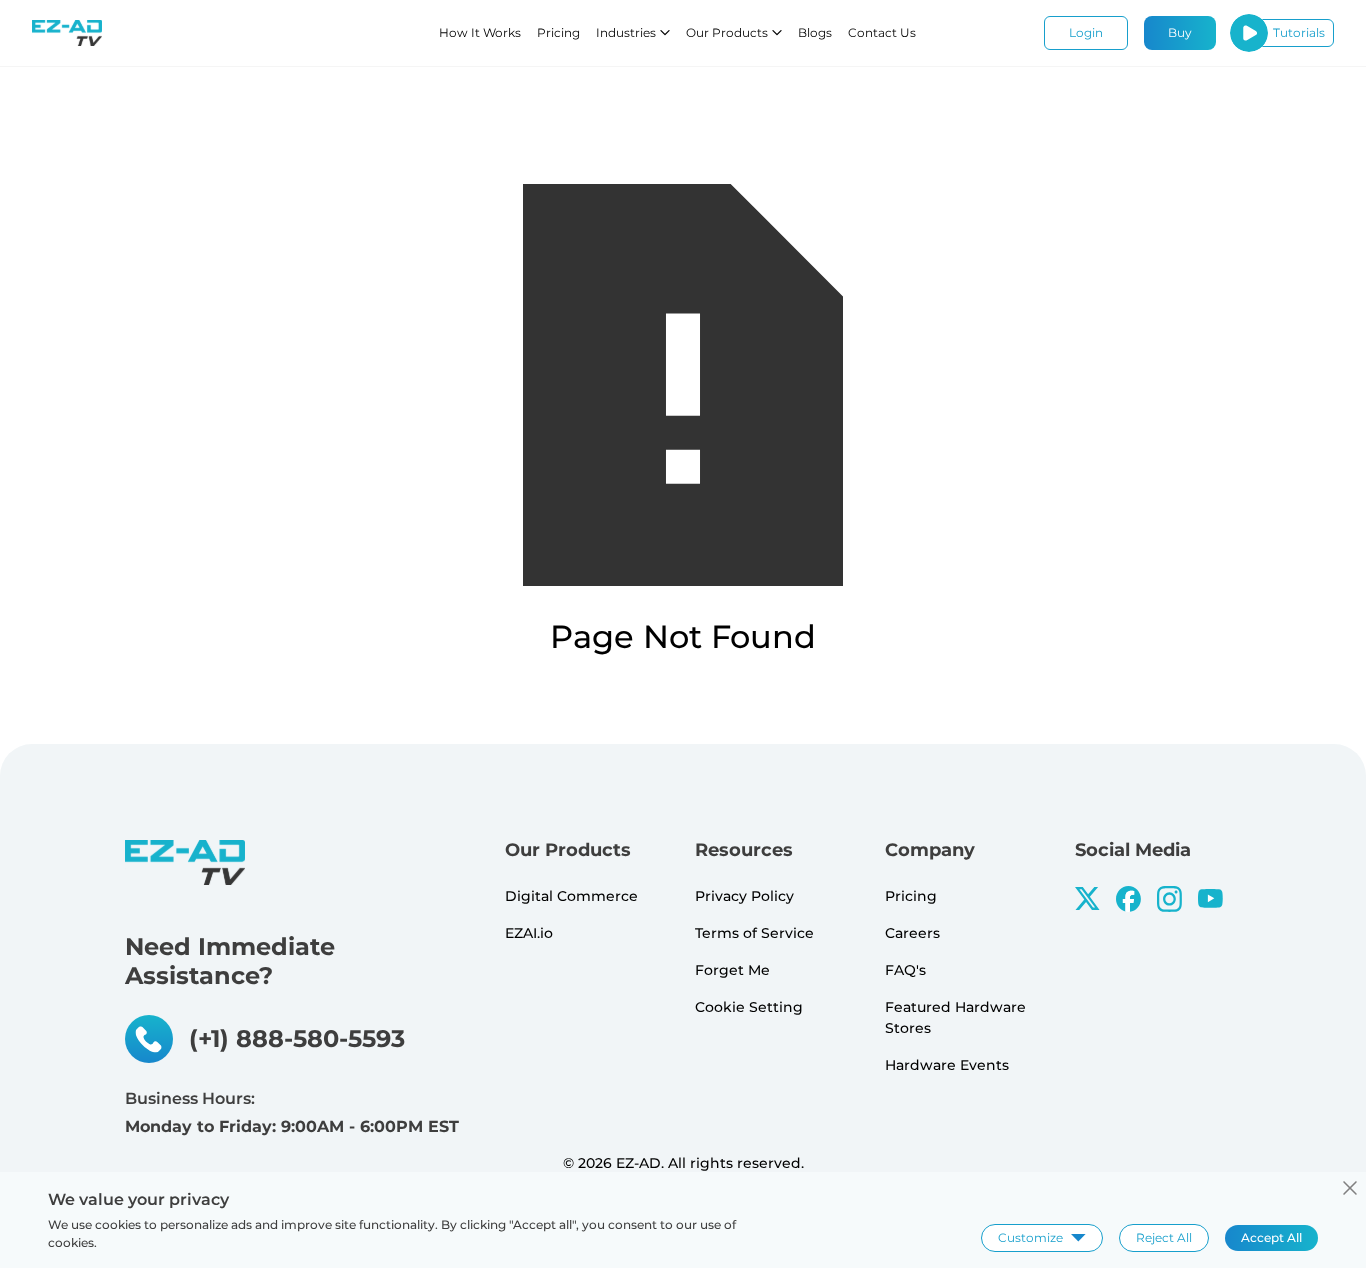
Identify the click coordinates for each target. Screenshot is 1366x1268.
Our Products (727, 32)
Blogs (815, 32)
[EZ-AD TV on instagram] (1169, 899)
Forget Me (732, 970)
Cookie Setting (749, 1007)
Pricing (558, 32)
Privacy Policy (744, 896)
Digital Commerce (571, 896)
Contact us (882, 32)
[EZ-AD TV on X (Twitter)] (1087, 898)
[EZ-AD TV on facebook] (1128, 899)
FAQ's (905, 970)
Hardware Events (947, 1065)
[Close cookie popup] (1350, 1188)
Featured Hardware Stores (955, 1017)
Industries (626, 32)
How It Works (480, 32)
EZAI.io (529, 933)
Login (1086, 32)
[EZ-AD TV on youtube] (1210, 898)
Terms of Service (754, 933)
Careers (912, 933)
